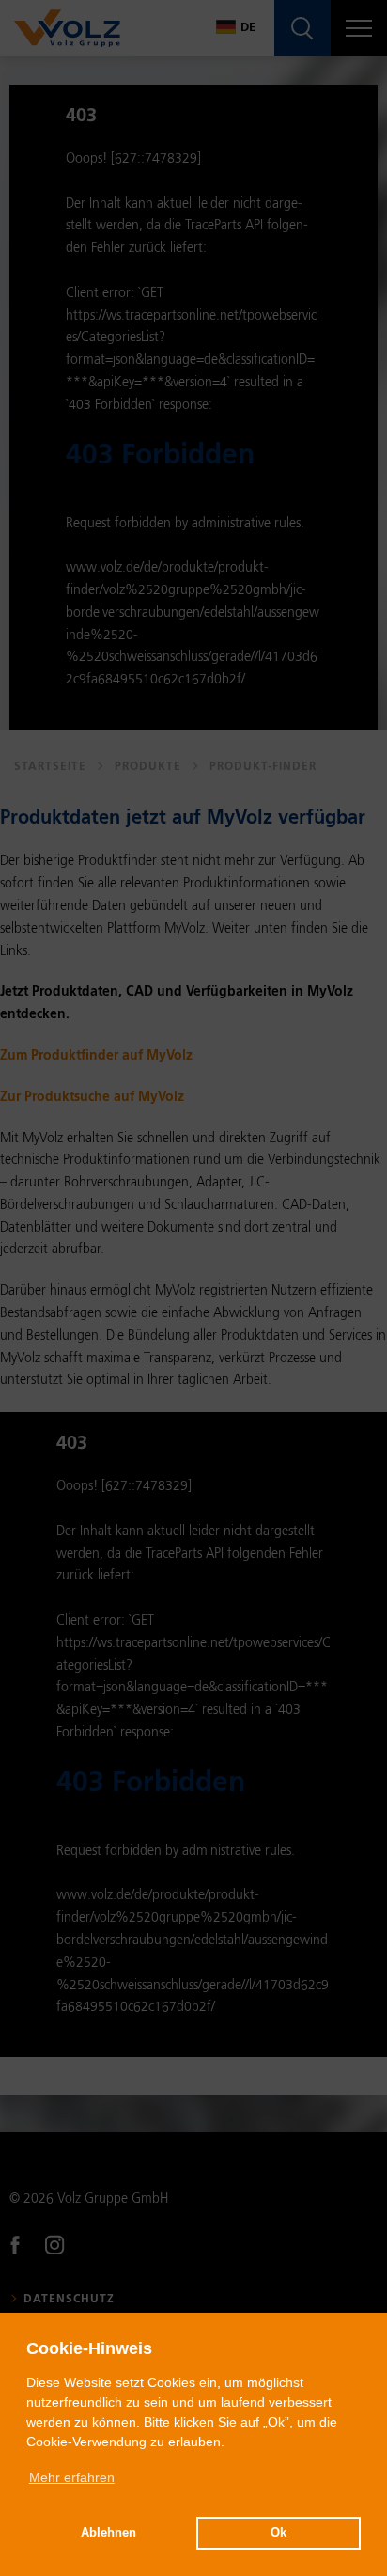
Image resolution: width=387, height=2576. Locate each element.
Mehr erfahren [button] (72, 2477)
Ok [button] (279, 2533)
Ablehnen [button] (108, 2533)
